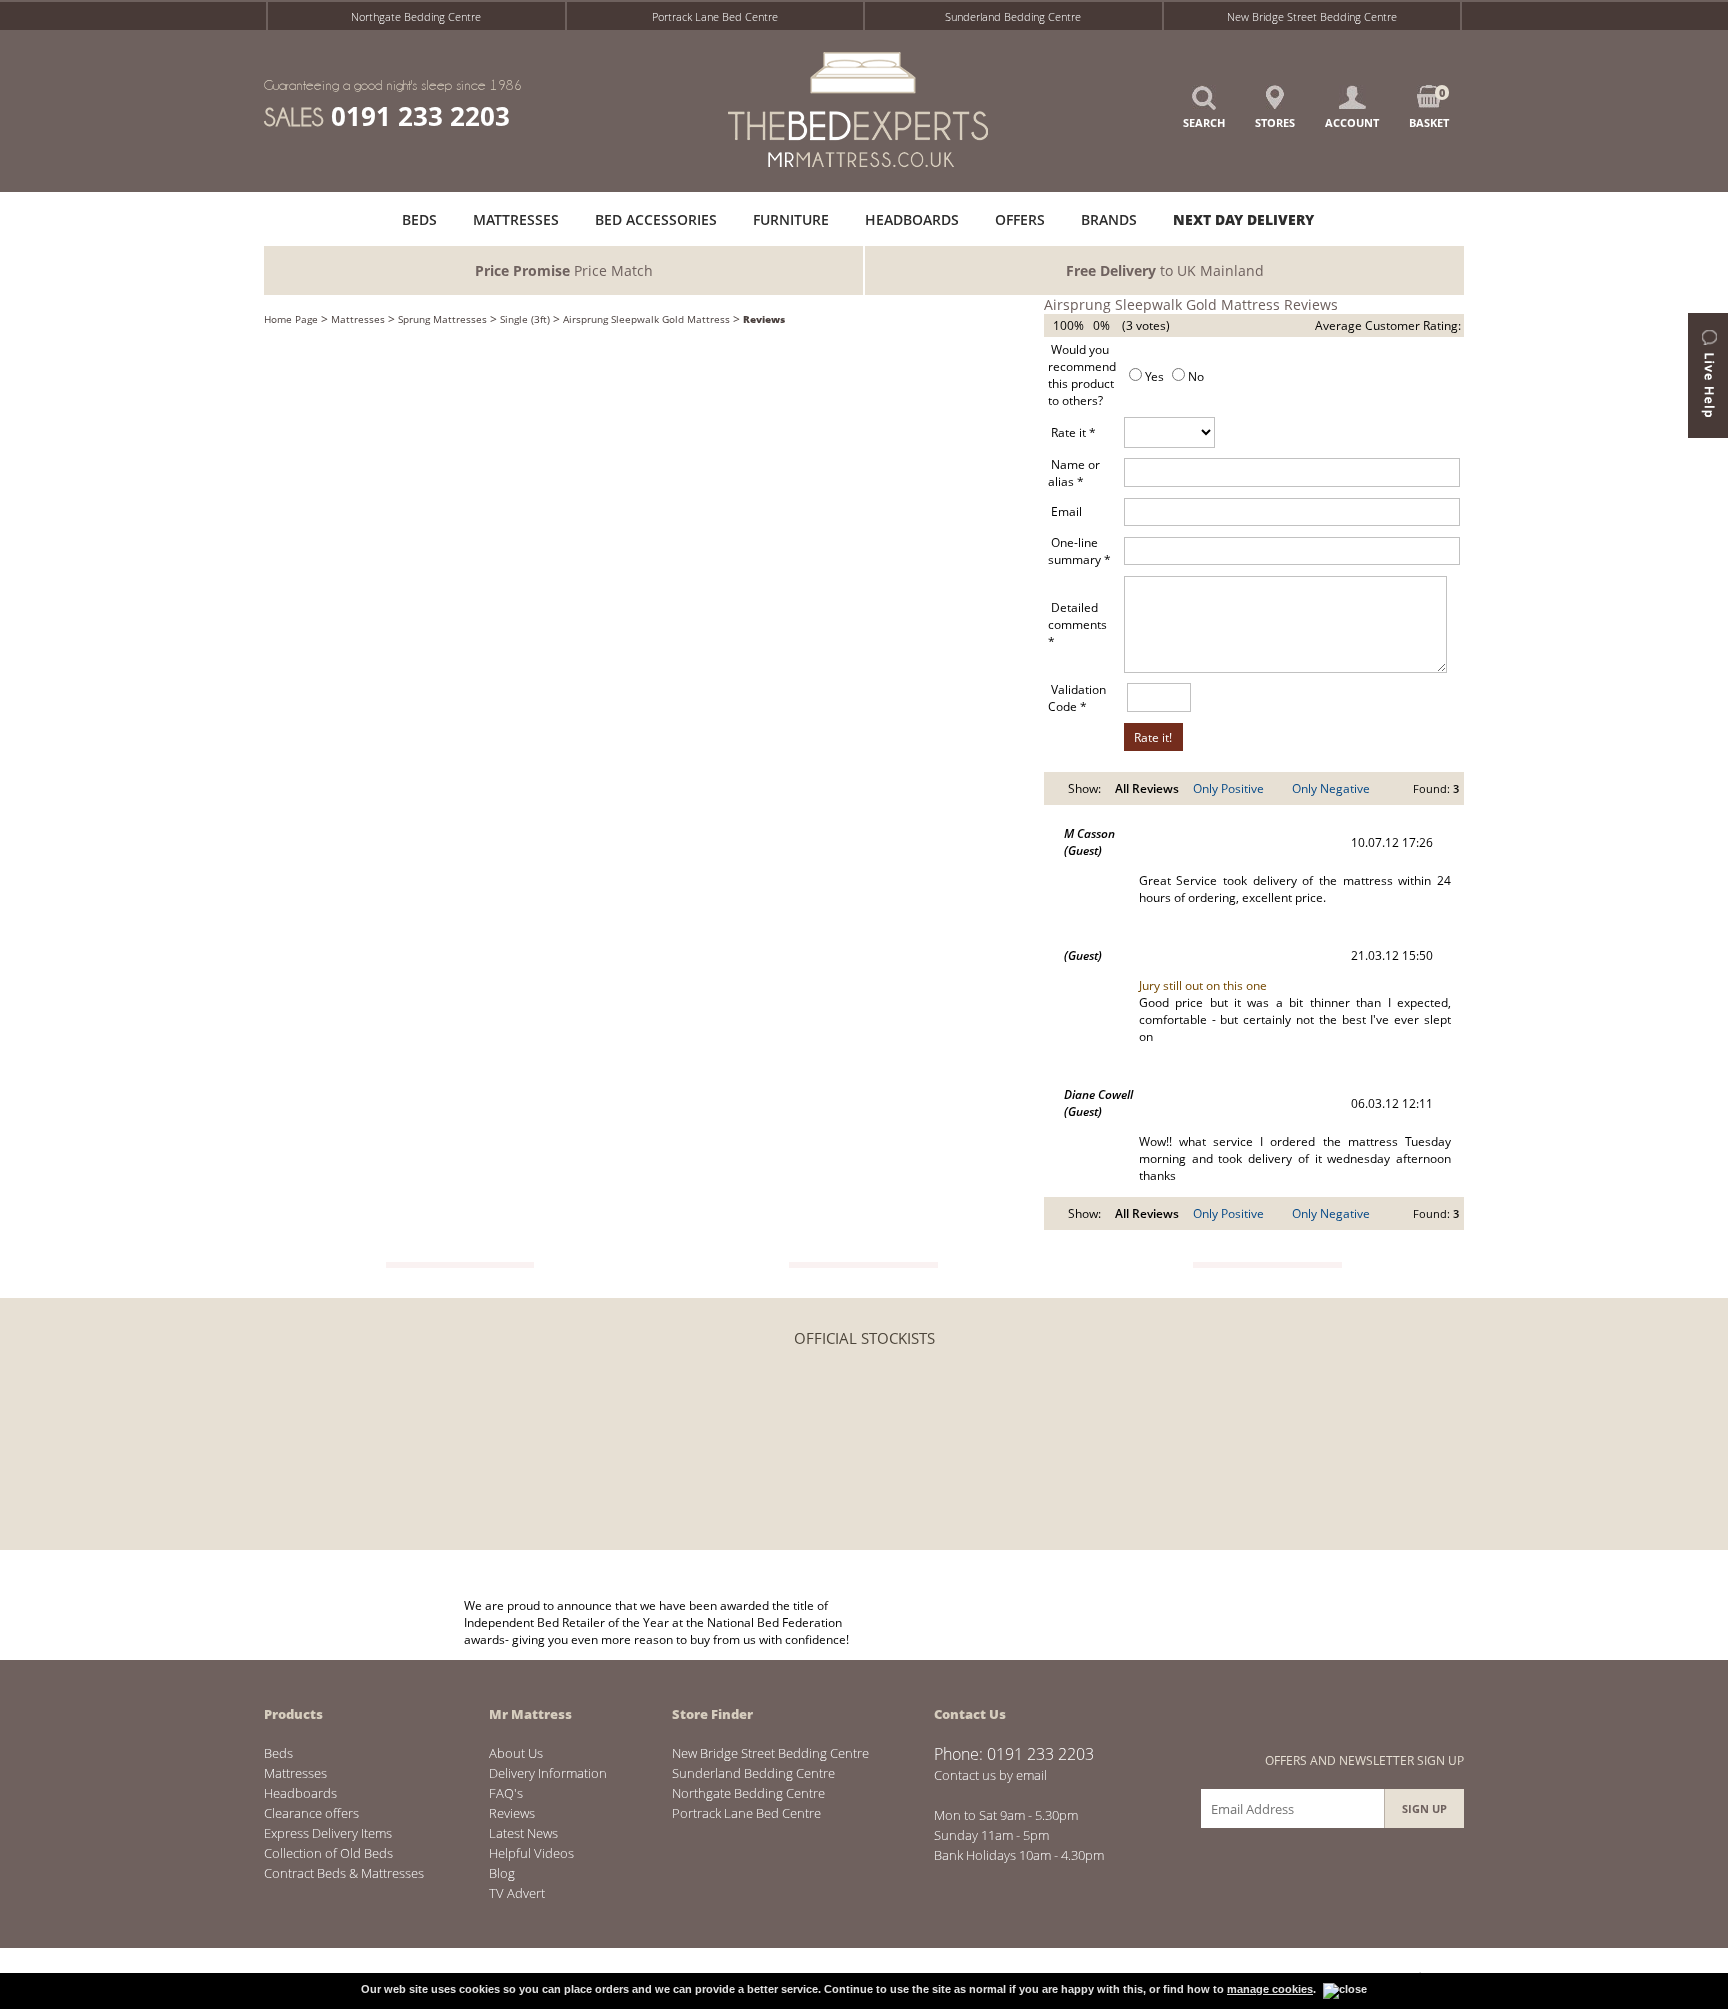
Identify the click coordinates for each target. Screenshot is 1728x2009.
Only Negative (1331, 788)
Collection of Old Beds (328, 1853)
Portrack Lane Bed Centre (715, 16)
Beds (278, 1753)
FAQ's (506, 1793)
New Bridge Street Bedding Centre (1312, 16)
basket (1429, 107)
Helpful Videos (531, 1853)
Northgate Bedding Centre (416, 16)
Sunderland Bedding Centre (1013, 16)
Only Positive (1228, 788)
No (1196, 376)
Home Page (291, 319)
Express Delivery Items (328, 1833)
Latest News (523, 1833)
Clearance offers (311, 1813)
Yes (1154, 376)
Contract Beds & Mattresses (344, 1873)
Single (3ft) (525, 319)
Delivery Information (548, 1773)
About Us (516, 1753)
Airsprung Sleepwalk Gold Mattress (646, 319)
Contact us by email (990, 1775)
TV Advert (517, 1893)
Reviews (764, 319)
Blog (502, 1873)
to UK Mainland (1165, 270)
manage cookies (1270, 1989)
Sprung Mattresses (442, 319)
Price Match (564, 270)
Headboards (300, 1793)
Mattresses (358, 319)
